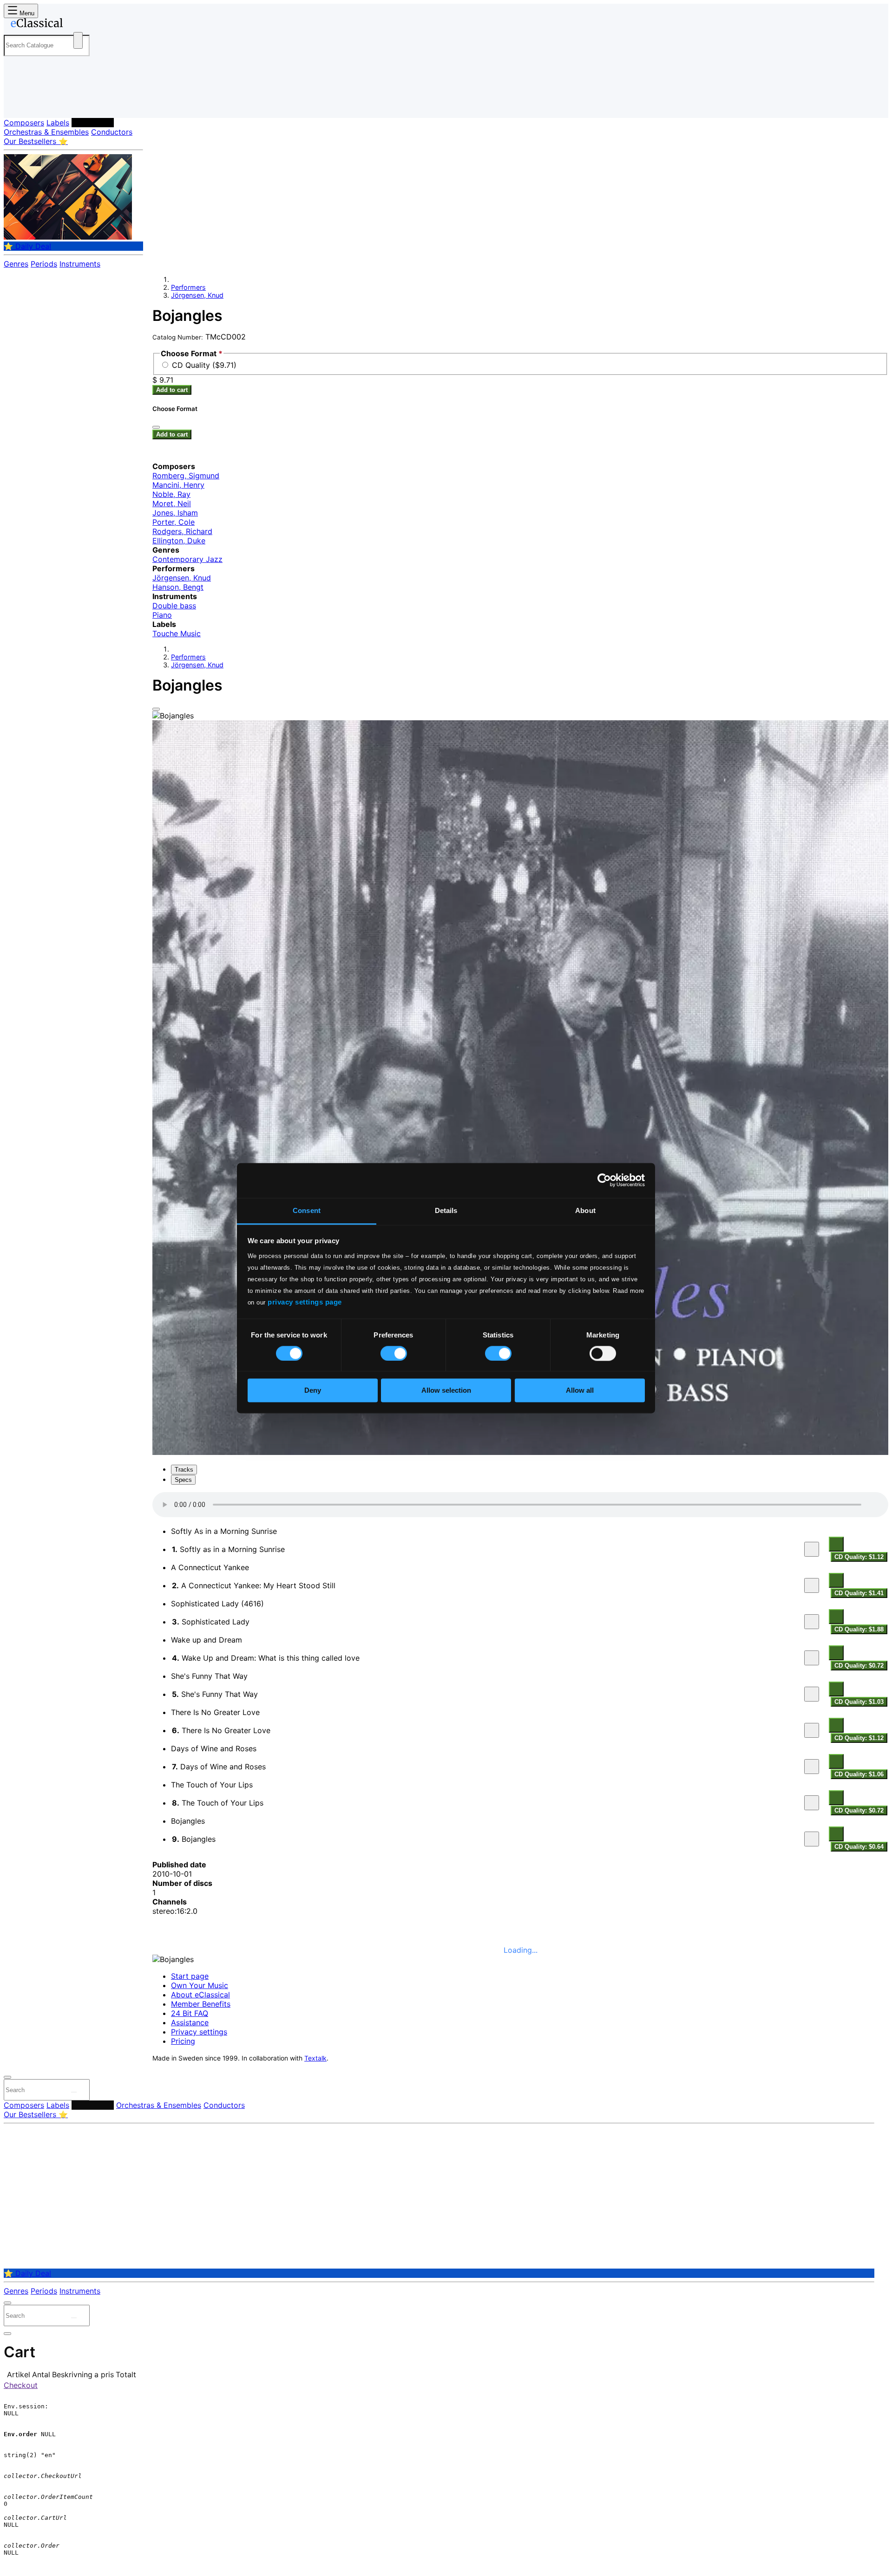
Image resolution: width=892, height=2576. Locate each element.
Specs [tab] (183, 1480)
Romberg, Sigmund (186, 476)
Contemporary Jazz (187, 559)
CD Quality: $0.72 (859, 1666)
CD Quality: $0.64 (859, 1847)
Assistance (190, 2022)
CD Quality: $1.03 (859, 1702)
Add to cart (172, 390)
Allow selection (446, 1391)
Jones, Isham (175, 513)
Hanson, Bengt (178, 587)
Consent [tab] (307, 1210)
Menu (26, 13)
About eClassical (200, 1995)
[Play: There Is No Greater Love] (812, 1730)
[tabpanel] (520, 1672)
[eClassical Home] (78, 25)
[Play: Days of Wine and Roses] (812, 1767)
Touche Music (177, 633)
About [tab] (585, 1210)
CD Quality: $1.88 (859, 1629)
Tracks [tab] (184, 1470)
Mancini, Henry (178, 485)
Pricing (183, 2041)
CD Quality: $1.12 (859, 1557)
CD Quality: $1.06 (859, 1774)
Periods (44, 264)
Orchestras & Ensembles (46, 132)
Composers (24, 123)
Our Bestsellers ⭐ (36, 141)
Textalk (315, 2058)
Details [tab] (446, 1210)
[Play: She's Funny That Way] (812, 1694)
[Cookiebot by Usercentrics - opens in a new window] (604, 1180)
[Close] (156, 709)
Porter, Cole (174, 522)
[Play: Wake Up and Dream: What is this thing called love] (812, 1658)
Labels (58, 123)
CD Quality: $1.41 (859, 1593)
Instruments (80, 264)
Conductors (112, 132)
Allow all (580, 1391)
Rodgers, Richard (182, 531)
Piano (162, 615)
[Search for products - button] (78, 40)
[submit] (74, 2092)
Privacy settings (199, 2032)
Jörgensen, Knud (197, 295)
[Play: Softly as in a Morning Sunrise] (812, 1549)
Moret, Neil (172, 503)
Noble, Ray (171, 494)
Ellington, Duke (179, 541)
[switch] (394, 1353)
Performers (93, 123)
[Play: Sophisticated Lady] (812, 1622)
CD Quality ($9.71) (204, 365)
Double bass (174, 606)
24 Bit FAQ (190, 2013)
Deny (313, 1391)
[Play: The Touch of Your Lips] (812, 1803)
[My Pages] (20, 103)
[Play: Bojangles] (812, 1839)
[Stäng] (156, 427)
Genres (16, 264)
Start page (190, 1976)
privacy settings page (305, 1302)
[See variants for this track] (836, 1544)
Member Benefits (201, 2004)
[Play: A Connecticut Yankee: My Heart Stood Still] (812, 1585)
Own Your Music (200, 1985)
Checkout (21, 2385)
